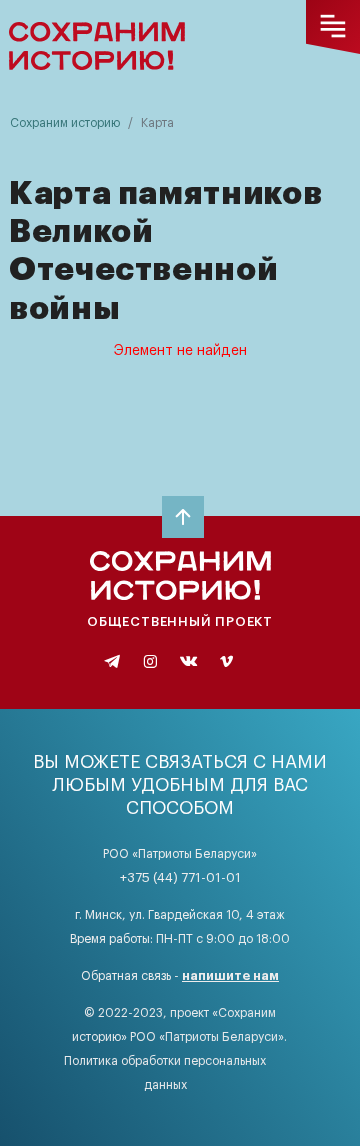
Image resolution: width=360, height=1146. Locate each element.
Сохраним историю (65, 123)
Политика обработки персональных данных (165, 1073)
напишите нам (230, 975)
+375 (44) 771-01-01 (180, 877)
